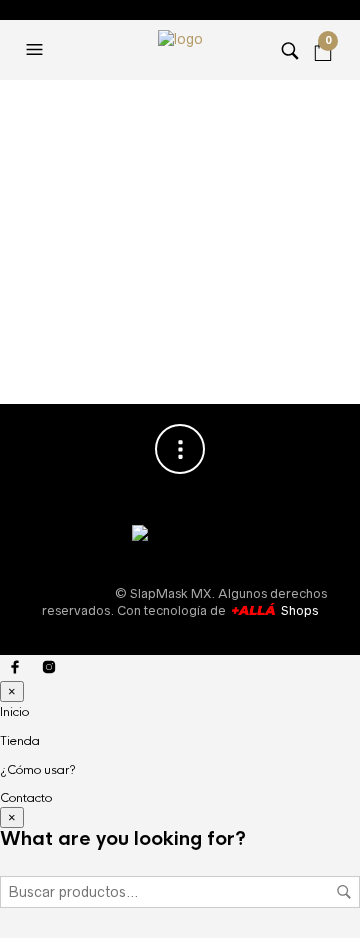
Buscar (344, 892)
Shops (298, 610)
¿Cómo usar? (38, 770)
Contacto (26, 798)
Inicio (14, 712)
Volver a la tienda (180, 330)
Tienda (20, 741)
